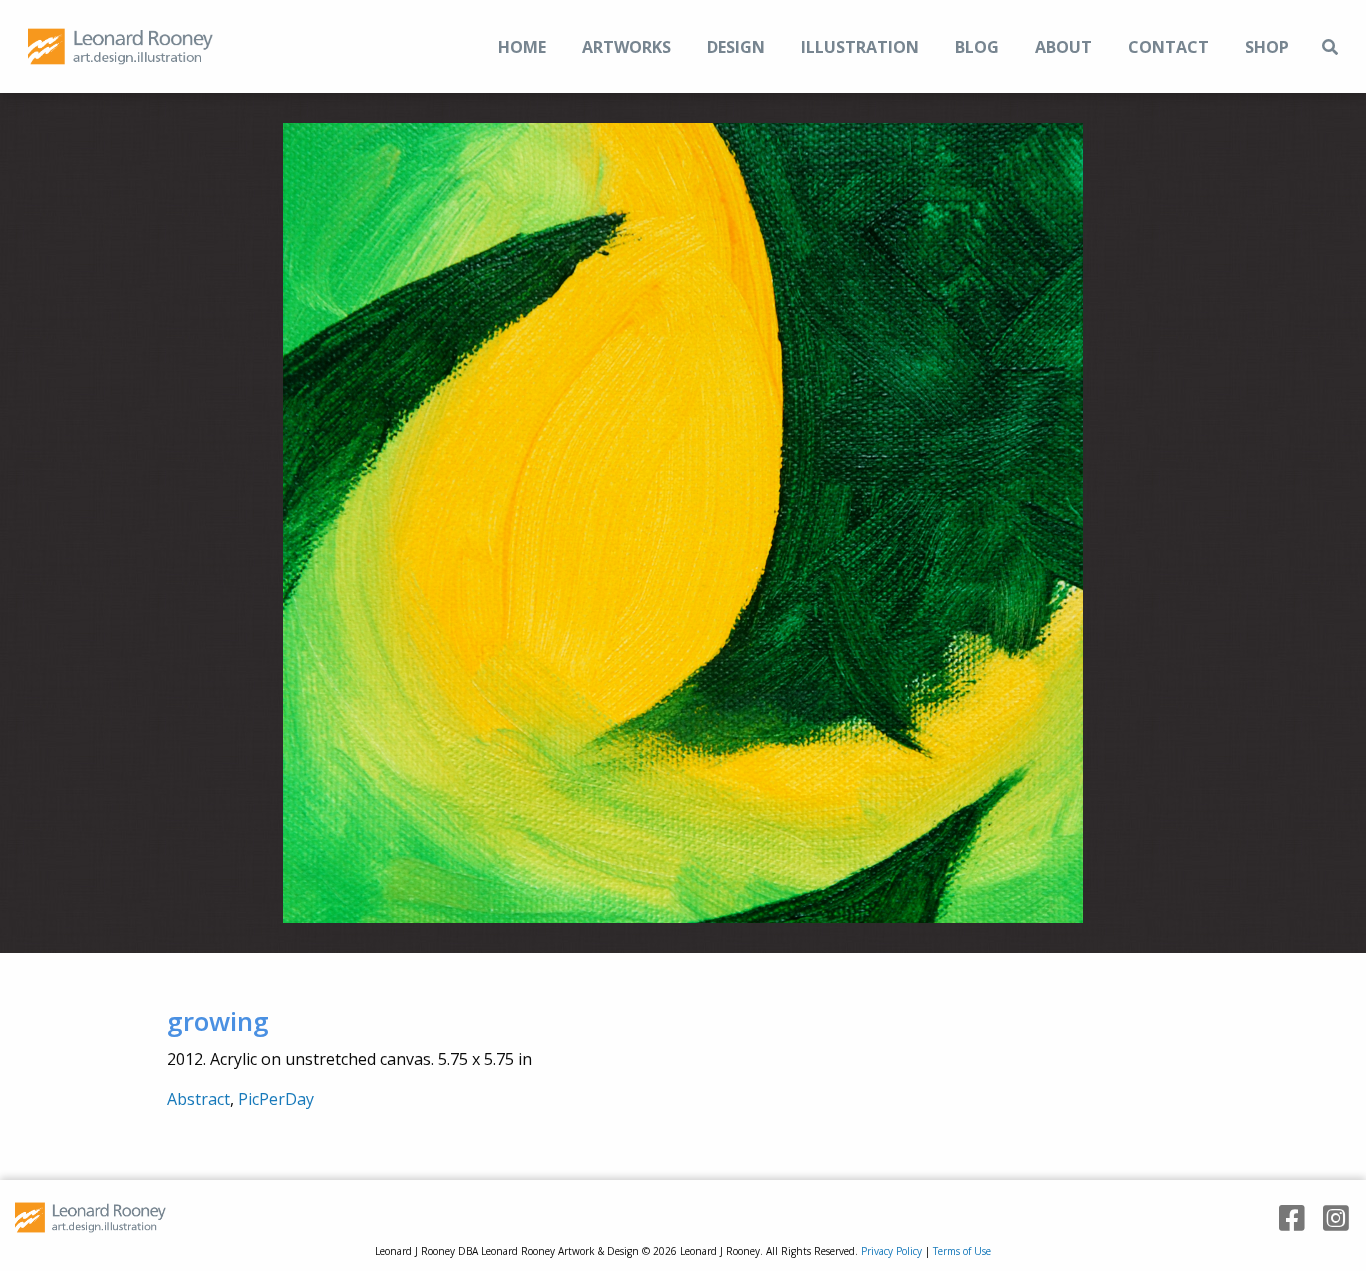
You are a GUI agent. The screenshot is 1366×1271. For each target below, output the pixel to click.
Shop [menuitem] (1267, 47)
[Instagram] (1329, 1218)
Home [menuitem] (522, 47)
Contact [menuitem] (1168, 47)
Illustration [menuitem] (860, 47)
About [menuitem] (1063, 47)
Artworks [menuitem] (626, 47)
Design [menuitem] (736, 47)
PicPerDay (276, 1099)
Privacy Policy (891, 1251)
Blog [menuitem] (977, 47)
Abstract (198, 1099)
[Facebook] (1285, 1218)
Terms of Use (962, 1251)
